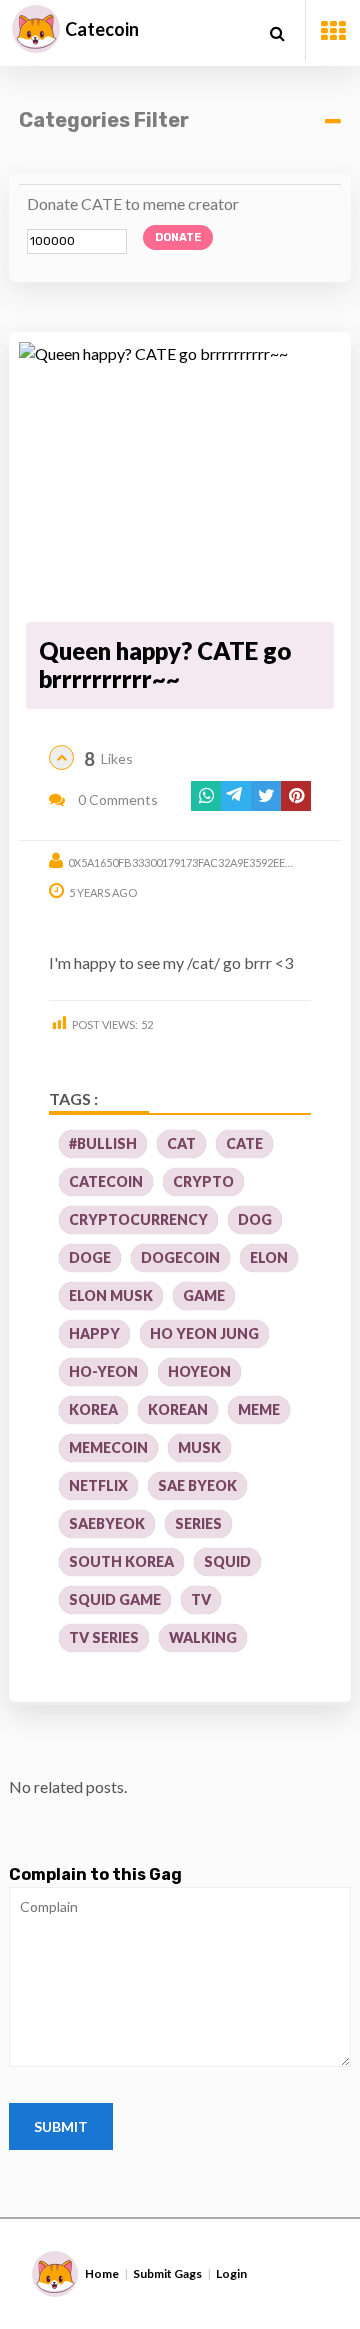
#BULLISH (103, 1143)
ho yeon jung (204, 1333)
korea (93, 1409)
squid (227, 1561)
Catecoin (102, 29)
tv (201, 1599)
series (198, 1523)
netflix (98, 1485)
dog (255, 1219)
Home (102, 2273)
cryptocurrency (138, 1219)
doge (90, 1257)
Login (231, 2273)
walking (203, 1637)
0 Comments (116, 799)
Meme (259, 1409)
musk (199, 1447)
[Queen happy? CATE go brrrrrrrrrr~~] (180, 478)
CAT (181, 1143)
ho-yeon (103, 1371)
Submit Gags (167, 2273)
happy (94, 1333)
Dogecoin (180, 1257)
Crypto (203, 1181)
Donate (178, 237)
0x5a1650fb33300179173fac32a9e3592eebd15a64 (200, 862)
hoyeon (199, 1371)
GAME (204, 1295)
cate (244, 1143)
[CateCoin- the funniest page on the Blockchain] (36, 29)
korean (178, 1409)
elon (269, 1257)
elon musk (111, 1295)
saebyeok (107, 1523)
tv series (104, 1637)
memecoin (108, 1447)
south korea (121, 1561)
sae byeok (197, 1485)
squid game (115, 1599)
